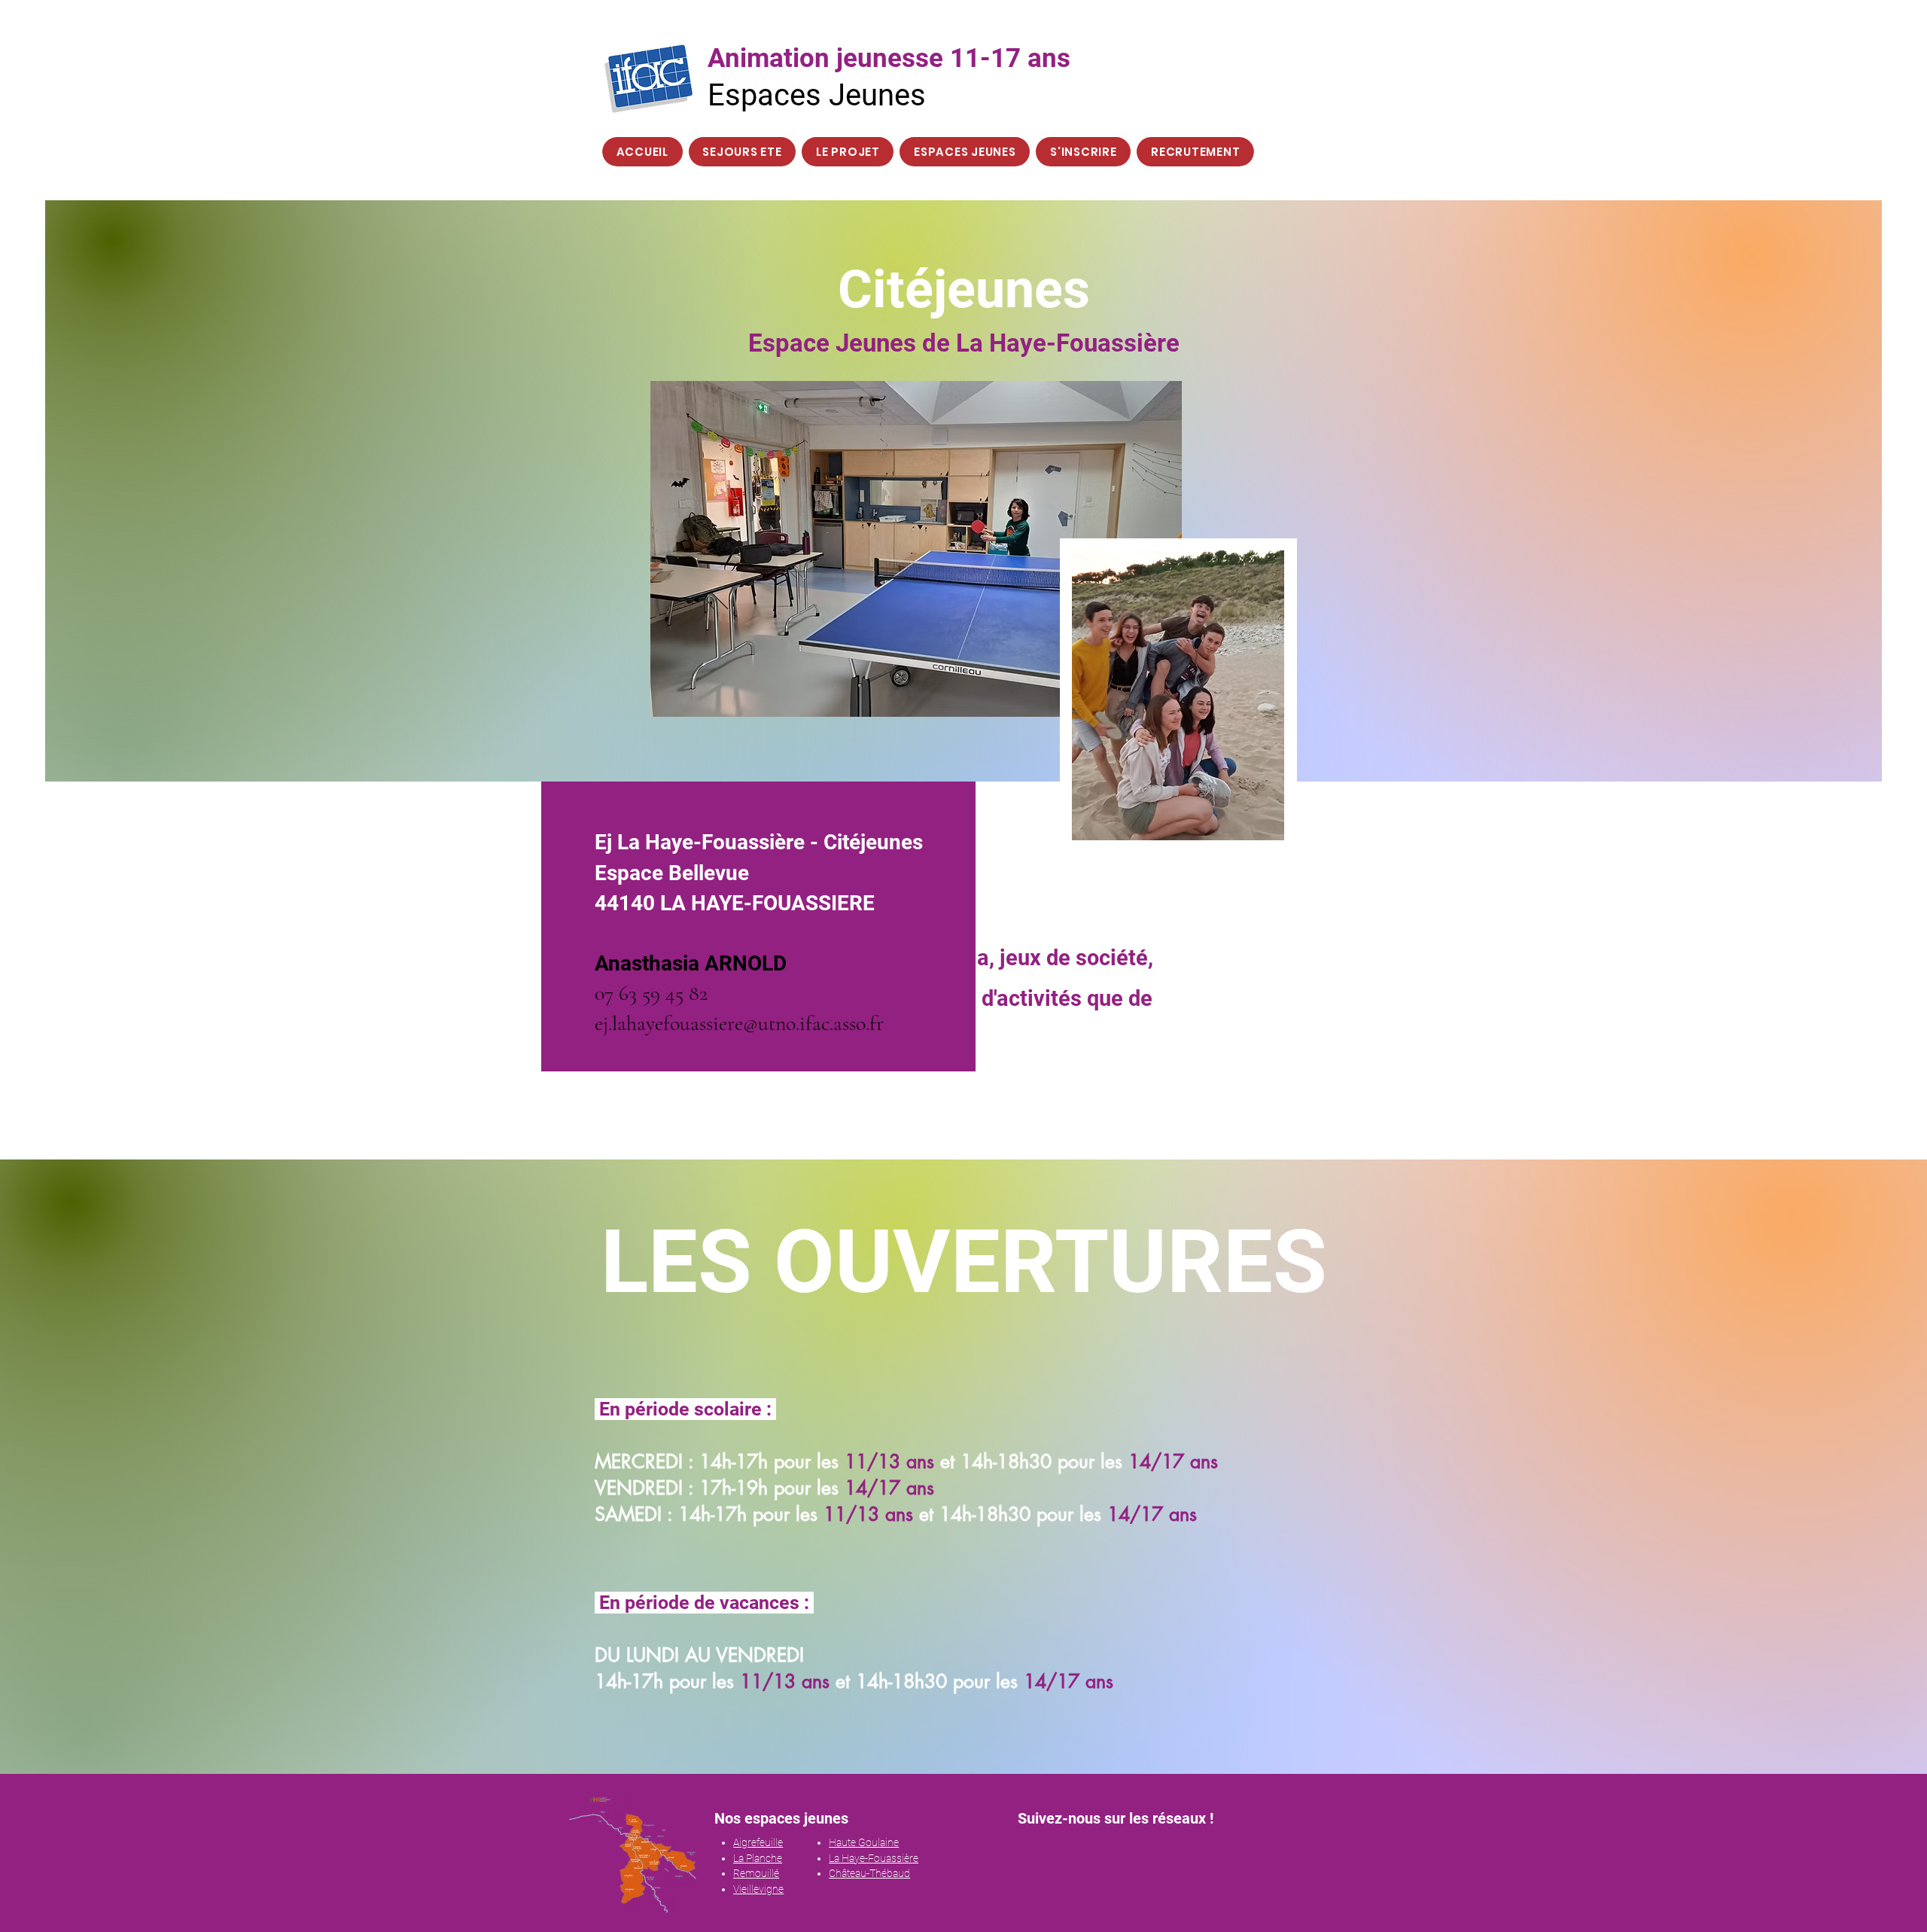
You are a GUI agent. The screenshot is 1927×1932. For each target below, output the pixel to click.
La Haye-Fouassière (874, 1858)
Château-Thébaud (869, 1873)
